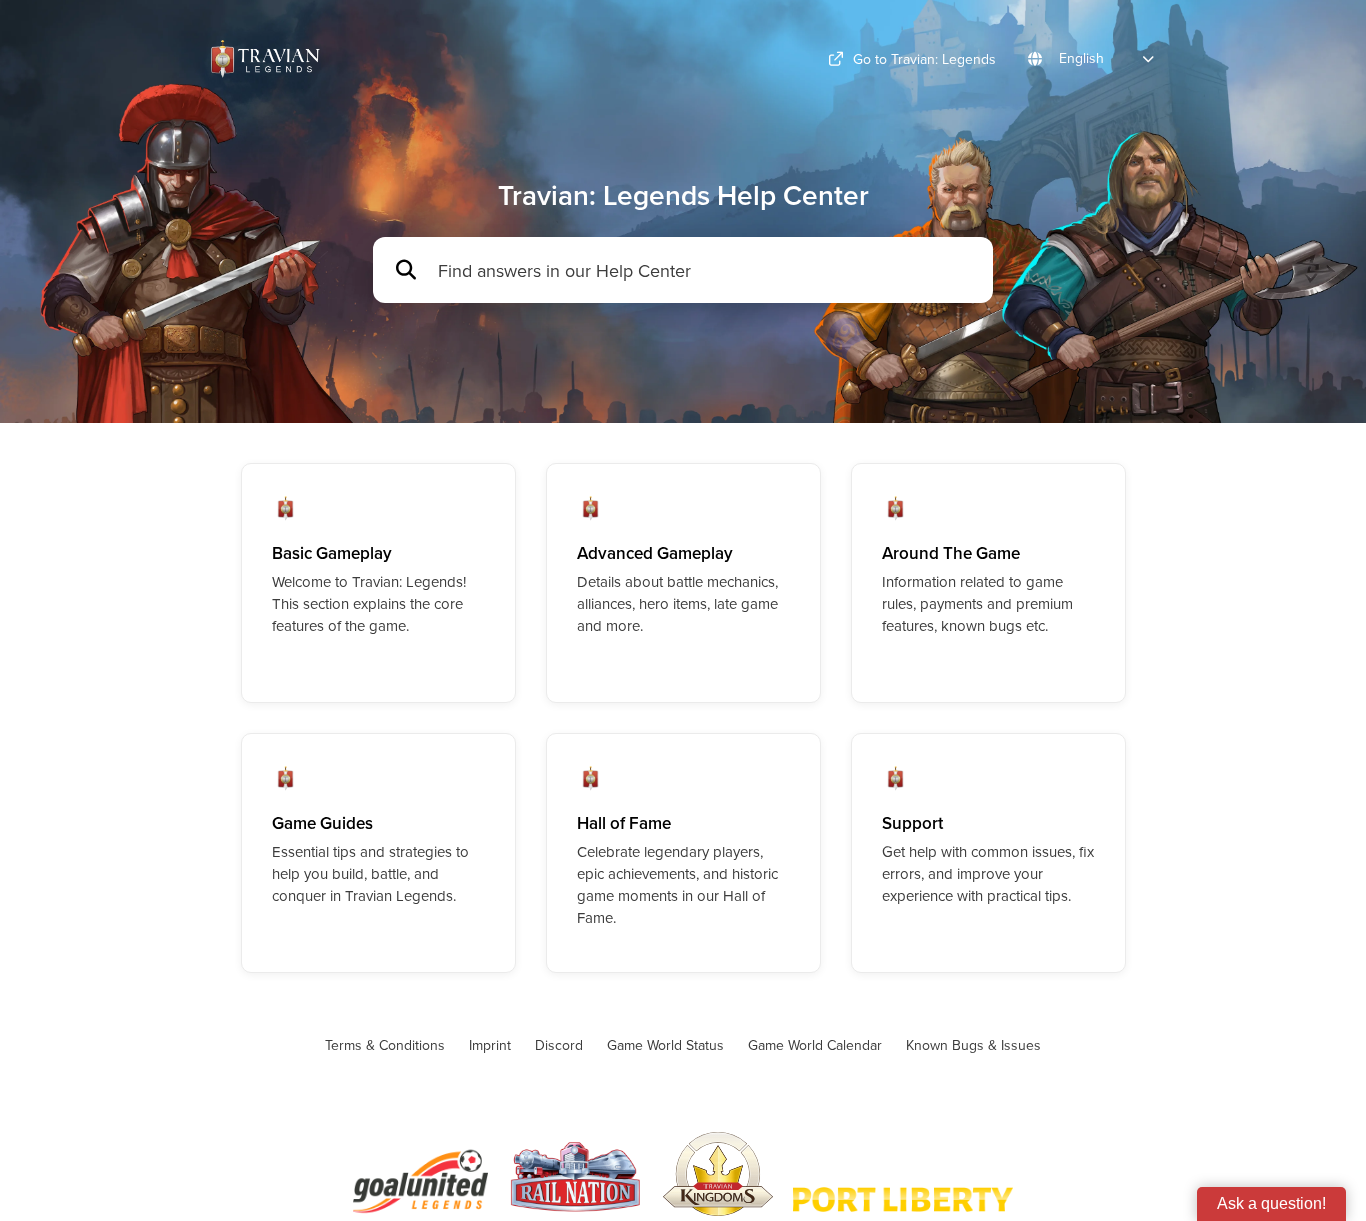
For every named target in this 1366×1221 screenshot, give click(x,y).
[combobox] (705, 270)
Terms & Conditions (385, 1045)
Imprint (490, 1045)
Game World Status (665, 1045)
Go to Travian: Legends (924, 59)
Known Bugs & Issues (973, 1045)
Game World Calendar (815, 1045)
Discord (559, 1045)
